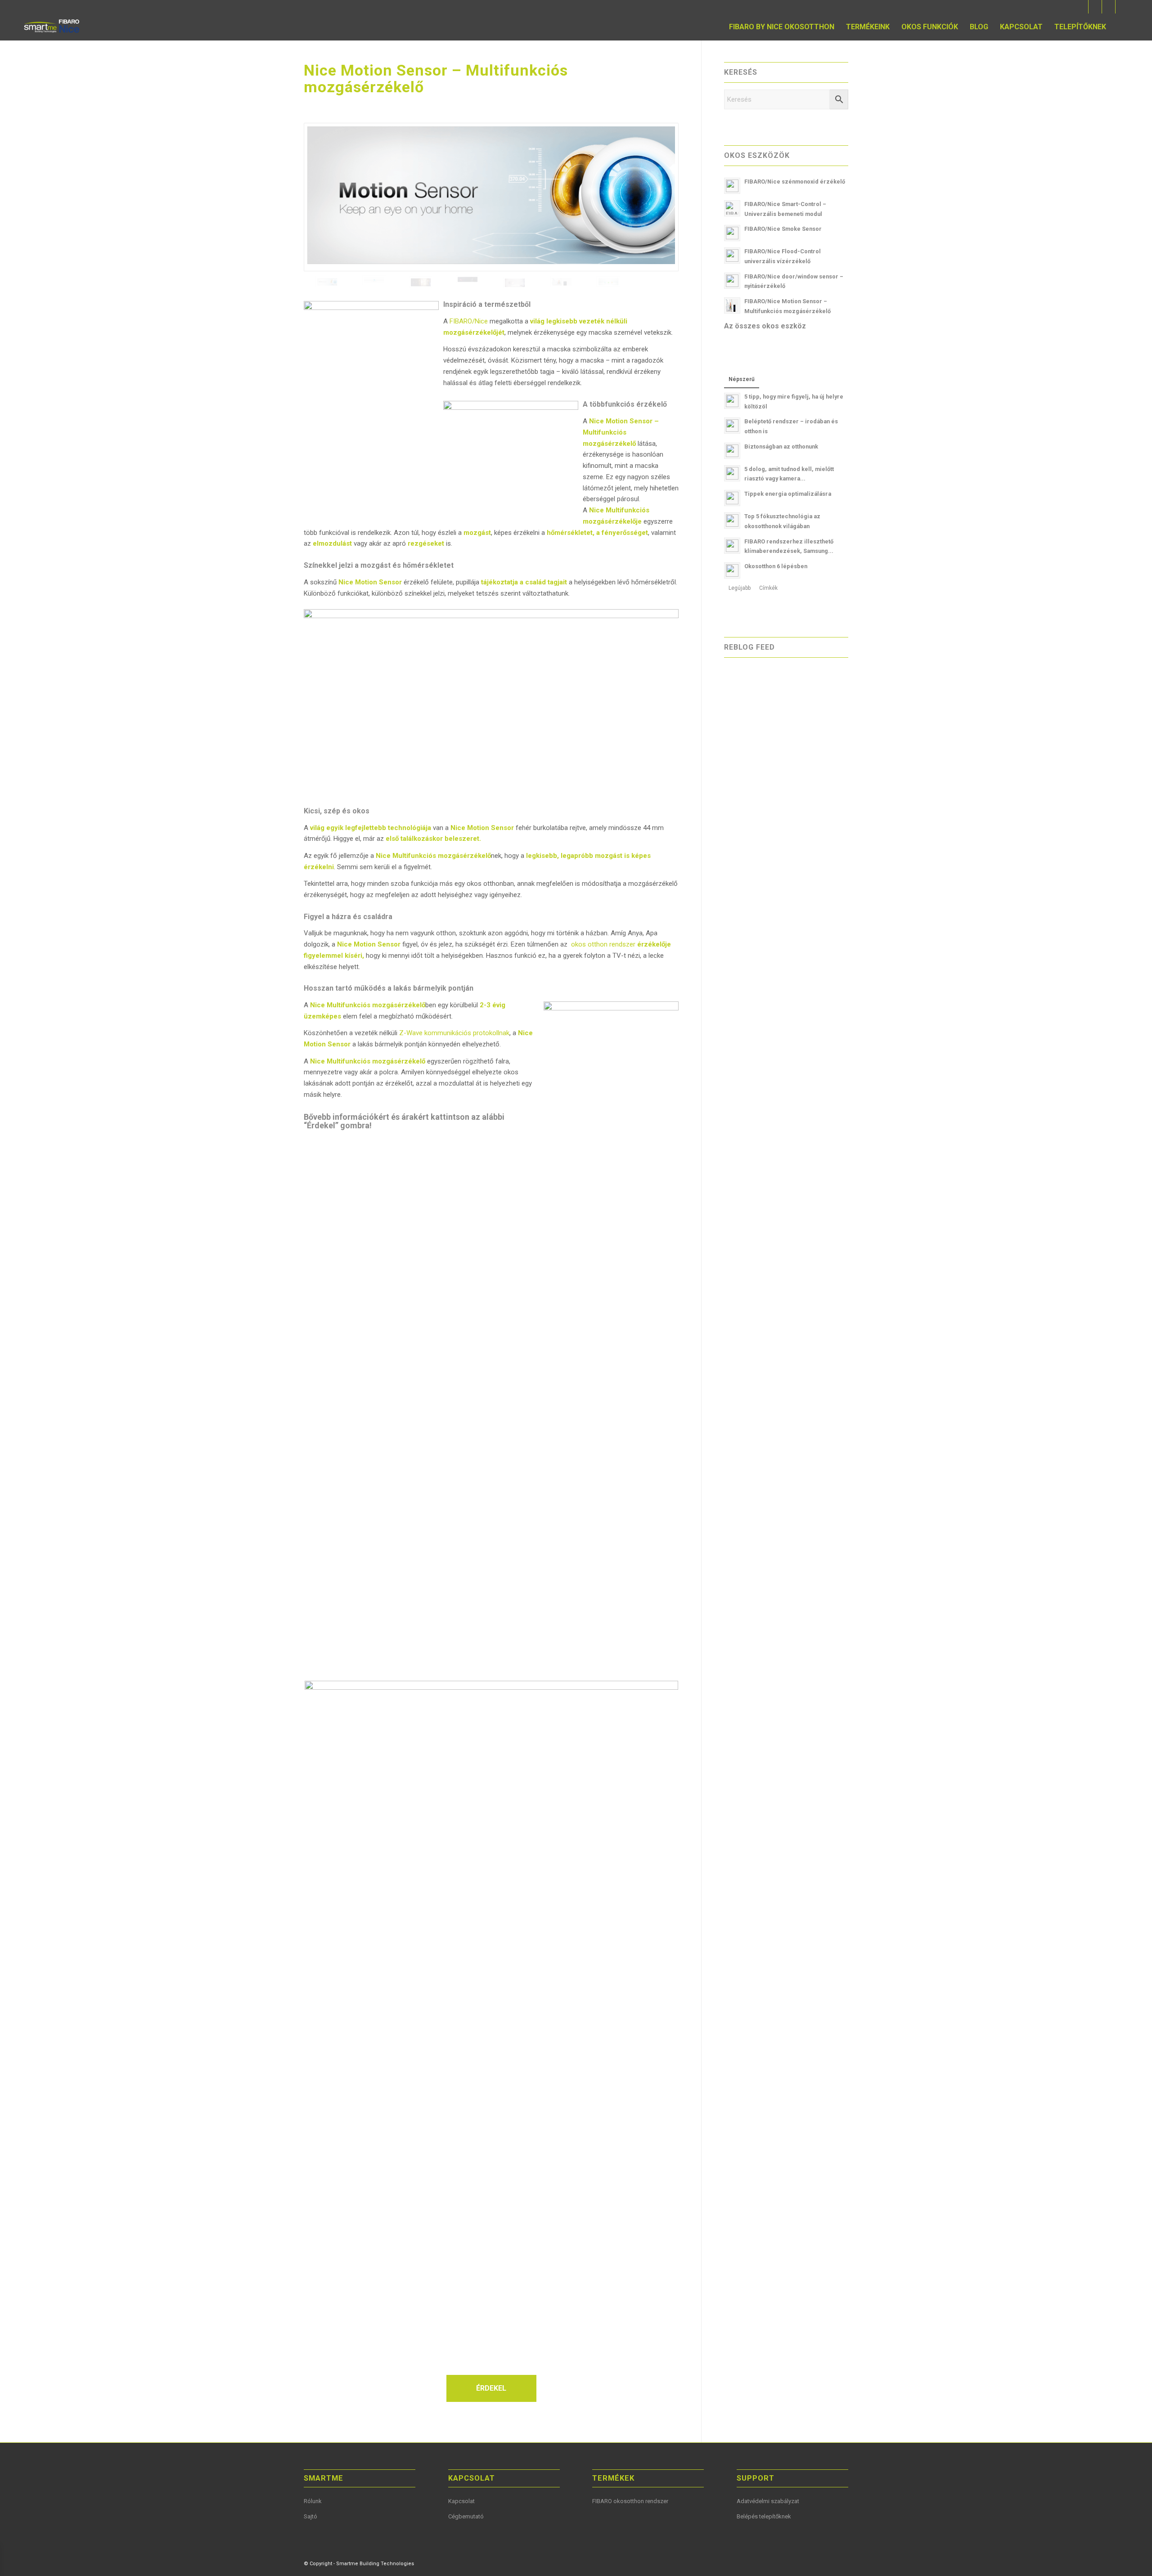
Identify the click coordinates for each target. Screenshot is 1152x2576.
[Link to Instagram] (1122, 7)
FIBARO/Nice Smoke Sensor (783, 229)
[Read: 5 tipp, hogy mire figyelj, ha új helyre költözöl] (732, 401)
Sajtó (310, 2516)
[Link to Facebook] (1082, 7)
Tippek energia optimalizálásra (788, 494)
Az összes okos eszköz (765, 326)
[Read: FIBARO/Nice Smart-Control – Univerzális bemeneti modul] (732, 208)
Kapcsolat (461, 2501)
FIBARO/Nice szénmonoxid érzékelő (795, 182)
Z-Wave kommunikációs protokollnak (454, 1033)
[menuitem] (782, 27)
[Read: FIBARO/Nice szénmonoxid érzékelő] (732, 186)
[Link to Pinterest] (1109, 7)
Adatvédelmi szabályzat (768, 2501)
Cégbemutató (466, 2516)
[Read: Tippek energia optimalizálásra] (732, 498)
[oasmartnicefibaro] (52, 27)
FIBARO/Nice (469, 321)
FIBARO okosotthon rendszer (630, 2501)
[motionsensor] (491, 197)
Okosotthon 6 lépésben (776, 566)
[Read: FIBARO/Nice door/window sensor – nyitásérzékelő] (732, 281)
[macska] (468, 283)
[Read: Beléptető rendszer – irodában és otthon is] (732, 426)
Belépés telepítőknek (764, 2516)
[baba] (562, 283)
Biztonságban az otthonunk (781, 447)
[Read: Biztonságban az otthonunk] (732, 451)
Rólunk (313, 2501)
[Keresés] (1120, 27)
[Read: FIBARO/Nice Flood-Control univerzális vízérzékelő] (732, 256)
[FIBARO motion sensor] (421, 283)
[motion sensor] (374, 283)
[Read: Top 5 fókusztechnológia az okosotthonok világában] (732, 521)
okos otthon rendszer (602, 944)
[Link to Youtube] (1095, 7)
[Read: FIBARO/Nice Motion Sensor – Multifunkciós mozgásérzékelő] (732, 305)
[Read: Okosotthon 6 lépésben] (732, 570)
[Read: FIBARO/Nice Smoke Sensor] (732, 233)
